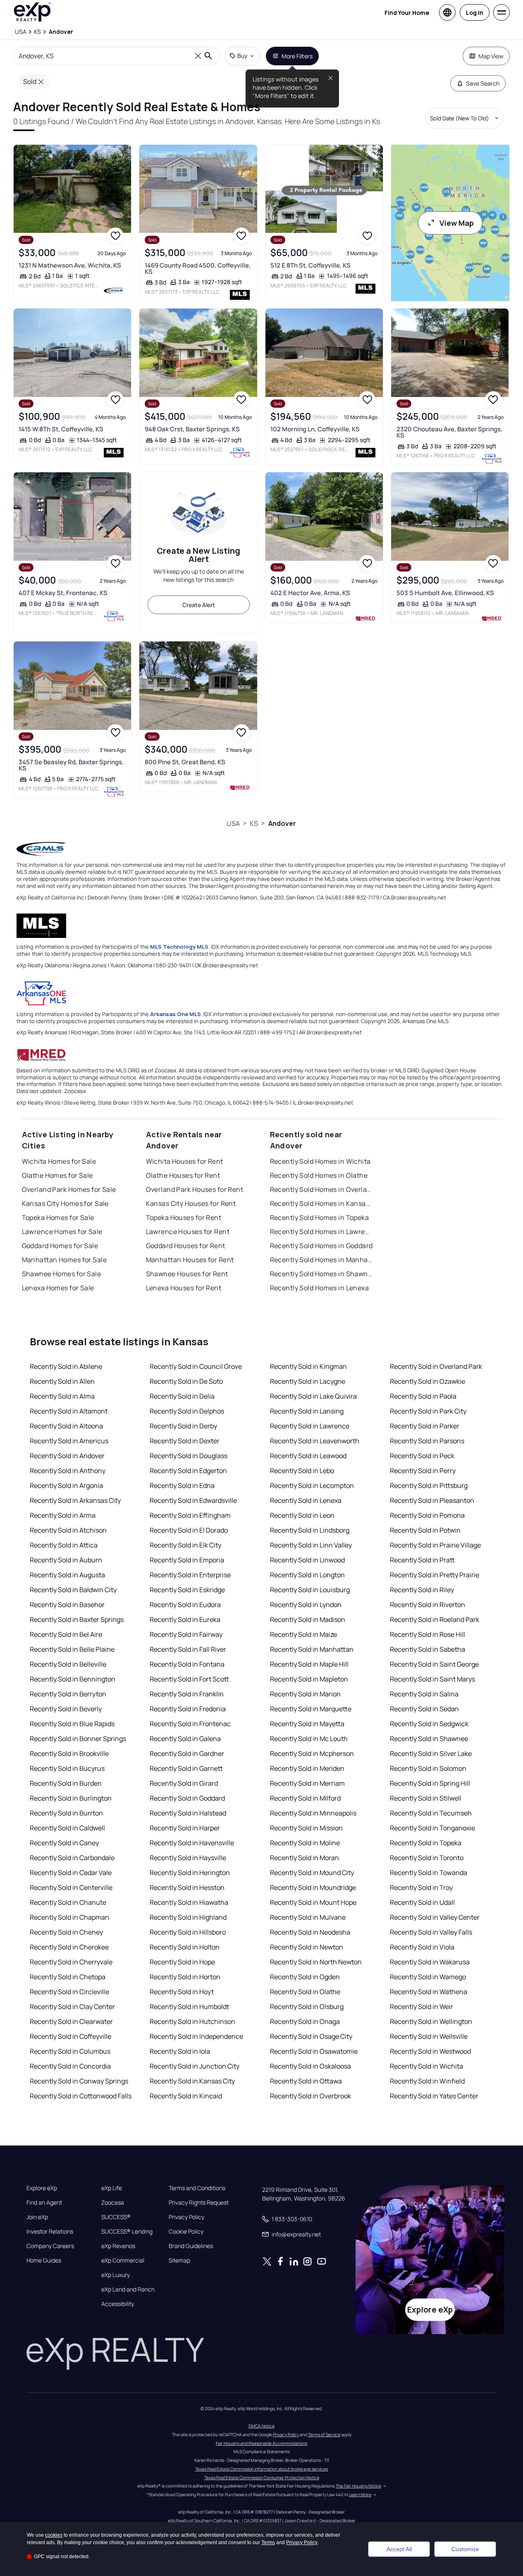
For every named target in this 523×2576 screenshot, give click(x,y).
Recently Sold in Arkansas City (75, 1500)
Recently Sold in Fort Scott (189, 1679)
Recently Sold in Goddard (187, 1798)
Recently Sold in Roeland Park (435, 1619)
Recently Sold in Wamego (428, 1977)
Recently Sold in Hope (182, 1962)
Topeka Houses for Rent (184, 1217)
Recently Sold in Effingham (190, 1515)
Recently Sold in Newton (307, 1947)
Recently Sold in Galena (185, 1739)
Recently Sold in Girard (184, 1783)
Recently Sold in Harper (185, 1828)
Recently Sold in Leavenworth (315, 1441)
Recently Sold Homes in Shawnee (322, 1274)
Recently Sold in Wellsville (429, 2036)
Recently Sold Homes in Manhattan (322, 1260)
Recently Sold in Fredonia (188, 1709)
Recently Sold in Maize (303, 1634)
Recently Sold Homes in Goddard (321, 1246)
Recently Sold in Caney (64, 1843)
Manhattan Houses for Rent (190, 1260)
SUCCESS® (116, 2217)
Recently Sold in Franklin (187, 1694)
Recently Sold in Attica (64, 1545)
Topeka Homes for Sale (58, 1217)
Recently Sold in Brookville (69, 1753)
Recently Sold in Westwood (430, 2051)
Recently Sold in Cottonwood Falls (81, 2096)
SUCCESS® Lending (127, 2232)
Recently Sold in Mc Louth (309, 1739)
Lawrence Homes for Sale (62, 1232)
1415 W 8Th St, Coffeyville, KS (61, 429)
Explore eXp (42, 2188)
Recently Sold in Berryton (68, 1694)
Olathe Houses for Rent (183, 1175)
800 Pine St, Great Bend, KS (185, 762)
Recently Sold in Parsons (427, 1441)
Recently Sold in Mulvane (308, 1917)
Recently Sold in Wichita (426, 2066)
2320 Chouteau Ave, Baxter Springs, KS (449, 432)
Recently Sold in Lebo (302, 1471)
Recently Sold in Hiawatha (189, 1902)
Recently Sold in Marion (305, 1694)
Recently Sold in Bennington (73, 1679)
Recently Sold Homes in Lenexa (320, 1288)
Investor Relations (50, 2232)
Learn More (360, 2495)
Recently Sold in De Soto (186, 1381)
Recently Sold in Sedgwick (429, 1724)
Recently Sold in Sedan (424, 1709)
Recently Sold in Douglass (189, 1456)
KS (254, 823)
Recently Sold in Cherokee (69, 1947)
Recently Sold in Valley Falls (431, 1932)
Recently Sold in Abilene (66, 1366)
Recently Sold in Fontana (187, 1664)
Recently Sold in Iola (180, 2051)
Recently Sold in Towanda (429, 1873)
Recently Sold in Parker (425, 1426)
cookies (54, 2535)
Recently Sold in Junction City (195, 2066)
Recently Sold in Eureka (185, 1619)
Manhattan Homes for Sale (64, 1260)
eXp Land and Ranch (128, 2289)
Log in (475, 13)
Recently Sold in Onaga (305, 2021)
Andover (282, 823)
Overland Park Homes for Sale (69, 1189)
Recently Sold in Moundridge (313, 1887)
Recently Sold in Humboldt (189, 2007)
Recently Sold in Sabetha (427, 1649)
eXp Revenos (118, 2246)
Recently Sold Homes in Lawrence (322, 1232)
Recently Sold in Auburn (66, 1560)
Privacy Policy (186, 2217)
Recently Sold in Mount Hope (313, 1902)
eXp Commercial (123, 2260)
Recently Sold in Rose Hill (427, 1634)
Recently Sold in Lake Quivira (313, 1396)
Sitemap (179, 2260)
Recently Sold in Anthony (68, 1471)
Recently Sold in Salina (424, 1694)
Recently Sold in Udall (422, 1902)
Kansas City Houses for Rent (191, 1203)
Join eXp (37, 2217)
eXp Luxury (116, 2275)
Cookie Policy (186, 2232)
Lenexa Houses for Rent (184, 1288)
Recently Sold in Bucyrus (67, 1768)
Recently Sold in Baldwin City (73, 1590)
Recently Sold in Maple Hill (309, 1664)
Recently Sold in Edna (182, 1485)
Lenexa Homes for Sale (58, 1288)
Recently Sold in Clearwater (71, 2021)
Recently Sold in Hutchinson (192, 2021)
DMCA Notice (261, 2426)
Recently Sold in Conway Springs (79, 2081)
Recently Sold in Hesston (187, 1887)
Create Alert (199, 605)
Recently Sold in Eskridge (187, 1590)
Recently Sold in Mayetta (307, 1724)
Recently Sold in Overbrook (310, 2096)
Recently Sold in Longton (307, 1575)
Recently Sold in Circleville (69, 1992)
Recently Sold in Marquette (311, 1709)
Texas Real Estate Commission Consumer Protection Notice (262, 2478)
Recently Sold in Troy (421, 1887)
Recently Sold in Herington (190, 1873)
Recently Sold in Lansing (307, 1411)
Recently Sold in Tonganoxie (432, 1828)
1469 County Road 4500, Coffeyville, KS (198, 268)
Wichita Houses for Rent (185, 1161)
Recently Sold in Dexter (185, 1441)
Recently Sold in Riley (422, 1590)
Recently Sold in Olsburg (307, 2007)
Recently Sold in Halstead (188, 1813)
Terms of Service (324, 2435)
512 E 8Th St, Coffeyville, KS (310, 265)
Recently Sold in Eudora (185, 1605)
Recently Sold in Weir (422, 2007)
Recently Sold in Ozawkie (427, 1381)
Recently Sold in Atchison (68, 1530)
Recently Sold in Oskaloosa (310, 2066)
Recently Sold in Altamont (69, 1411)
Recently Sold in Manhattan (312, 1649)
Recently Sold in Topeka (426, 1843)
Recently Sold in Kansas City (192, 2081)
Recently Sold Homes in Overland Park (322, 1189)
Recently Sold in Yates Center (434, 2096)
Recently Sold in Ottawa (306, 2081)
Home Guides (44, 2260)
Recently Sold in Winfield (427, 2081)
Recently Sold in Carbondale (72, 1858)
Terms (268, 2543)
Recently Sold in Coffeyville (70, 2036)
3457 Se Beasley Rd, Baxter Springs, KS (71, 765)
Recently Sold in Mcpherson (312, 1753)
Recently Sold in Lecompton (312, 1485)
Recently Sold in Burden (66, 1783)
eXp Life (112, 2188)
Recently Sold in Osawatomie (314, 2051)
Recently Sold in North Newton (316, 1962)
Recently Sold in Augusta (67, 1575)
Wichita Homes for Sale (59, 1161)
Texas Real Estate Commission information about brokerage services (261, 2469)
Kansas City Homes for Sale (65, 1203)
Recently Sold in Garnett (186, 1768)
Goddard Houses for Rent (186, 1246)
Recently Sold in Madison (308, 1619)
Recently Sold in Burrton (66, 1813)
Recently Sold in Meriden (307, 1768)
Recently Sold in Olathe (305, 1992)
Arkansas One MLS (176, 1014)
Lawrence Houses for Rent (188, 1232)
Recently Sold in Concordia (70, 2066)
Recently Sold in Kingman (308, 1366)
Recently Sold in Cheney (66, 1932)
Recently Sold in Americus (69, 1441)
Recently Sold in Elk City (185, 1545)
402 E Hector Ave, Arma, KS (310, 593)
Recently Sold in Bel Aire (66, 1634)
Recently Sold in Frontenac (190, 1724)
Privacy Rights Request (199, 2203)
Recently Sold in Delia (182, 1396)
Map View (491, 56)
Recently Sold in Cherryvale (71, 1962)
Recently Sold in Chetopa (68, 1977)
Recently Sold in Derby (183, 1426)
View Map (457, 223)
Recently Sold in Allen (62, 1381)
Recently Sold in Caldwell (67, 1828)
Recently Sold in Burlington (71, 1798)
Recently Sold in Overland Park (436, 1366)
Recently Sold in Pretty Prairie (435, 1575)
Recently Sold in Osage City (311, 2036)
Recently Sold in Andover (67, 1456)
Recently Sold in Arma (63, 1515)
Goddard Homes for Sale (60, 1246)
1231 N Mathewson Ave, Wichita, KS (70, 265)
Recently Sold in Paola (423, 1396)
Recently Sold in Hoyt (182, 1992)
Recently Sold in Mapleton (309, 1679)
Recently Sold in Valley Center (435, 1917)
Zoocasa (113, 2203)
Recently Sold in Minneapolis (313, 1813)
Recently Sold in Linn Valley (311, 1545)
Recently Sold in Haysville (188, 1858)
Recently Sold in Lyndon (306, 1605)
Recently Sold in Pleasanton (432, 1500)
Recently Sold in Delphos (187, 1411)
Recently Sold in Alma (62, 1396)
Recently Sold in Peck (422, 1456)
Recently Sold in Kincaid (186, 2096)
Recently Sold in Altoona (66, 1426)
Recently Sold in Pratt (422, 1560)
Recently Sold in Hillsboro (188, 1932)
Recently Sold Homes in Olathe (319, 1175)
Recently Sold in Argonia (66, 1485)
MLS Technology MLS (179, 947)
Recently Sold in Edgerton (188, 1471)
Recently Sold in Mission (306, 1828)
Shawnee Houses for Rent (187, 1274)
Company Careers (50, 2246)
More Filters (297, 56)
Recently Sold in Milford (305, 1798)
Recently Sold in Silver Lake (431, 1753)
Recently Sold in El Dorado (189, 1530)
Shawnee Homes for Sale (62, 1274)
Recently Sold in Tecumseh (431, 1813)
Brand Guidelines (191, 2246)
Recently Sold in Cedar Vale (71, 1873)
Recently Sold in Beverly (66, 1709)
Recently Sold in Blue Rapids (72, 1724)
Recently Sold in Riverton (427, 1605)
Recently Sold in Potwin (425, 1530)
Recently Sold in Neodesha (310, 1932)
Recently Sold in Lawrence (310, 1426)
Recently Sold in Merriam (307, 1783)
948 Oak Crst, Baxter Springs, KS (192, 429)
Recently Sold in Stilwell (426, 1798)
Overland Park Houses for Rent (195, 1189)
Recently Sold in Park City (428, 1411)
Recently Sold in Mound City (312, 1873)
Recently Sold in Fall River (188, 1649)
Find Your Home (407, 13)
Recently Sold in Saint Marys (432, 1679)
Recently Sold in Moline (305, 1843)
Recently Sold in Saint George (434, 1664)
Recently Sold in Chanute (68, 1902)
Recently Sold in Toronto (427, 1858)
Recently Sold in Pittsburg (429, 1485)
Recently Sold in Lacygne (308, 1381)
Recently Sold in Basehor (67, 1605)
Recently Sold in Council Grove (196, 1366)
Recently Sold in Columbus (70, 2051)
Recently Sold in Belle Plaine (72, 1649)
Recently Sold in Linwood (307, 1560)
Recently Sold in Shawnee (429, 1739)
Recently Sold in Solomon (428, 1768)
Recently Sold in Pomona (427, 1515)
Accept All (399, 2549)
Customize (465, 2549)
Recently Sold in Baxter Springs (77, 1619)
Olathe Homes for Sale (57, 1175)
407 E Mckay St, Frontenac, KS (63, 593)
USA (233, 823)
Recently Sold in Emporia (187, 1560)
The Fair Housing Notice (358, 2486)
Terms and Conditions (197, 2188)
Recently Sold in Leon (302, 1515)
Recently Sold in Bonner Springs (78, 1739)
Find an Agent (44, 2203)
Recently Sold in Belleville (68, 1664)
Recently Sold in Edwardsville (193, 1500)
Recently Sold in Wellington (431, 2021)
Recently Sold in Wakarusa (430, 1962)
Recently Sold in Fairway (186, 1634)
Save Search (483, 83)
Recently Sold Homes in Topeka (320, 1217)
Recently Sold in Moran (304, 1858)
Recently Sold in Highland (188, 1917)
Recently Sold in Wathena (429, 1992)
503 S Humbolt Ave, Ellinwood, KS (445, 593)
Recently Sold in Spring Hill (430, 1783)
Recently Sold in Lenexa (306, 1500)
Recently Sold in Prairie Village (435, 1545)
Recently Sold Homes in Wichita (320, 1161)
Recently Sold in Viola (422, 1947)
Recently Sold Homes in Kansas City (322, 1203)
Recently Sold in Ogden (305, 1977)
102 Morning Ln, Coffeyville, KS (315, 429)
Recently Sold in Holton (185, 1947)
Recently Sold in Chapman (69, 1917)
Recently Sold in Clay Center (72, 2007)
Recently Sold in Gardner (187, 1753)
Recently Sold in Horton (185, 1977)
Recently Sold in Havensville (192, 1843)
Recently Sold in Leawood (308, 1456)
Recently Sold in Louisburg (310, 1590)
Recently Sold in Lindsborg (310, 1530)
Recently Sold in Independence (196, 2036)
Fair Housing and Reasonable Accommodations (261, 2443)
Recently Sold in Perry (423, 1471)
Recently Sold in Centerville (71, 1887)
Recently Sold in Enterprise (190, 1575)
